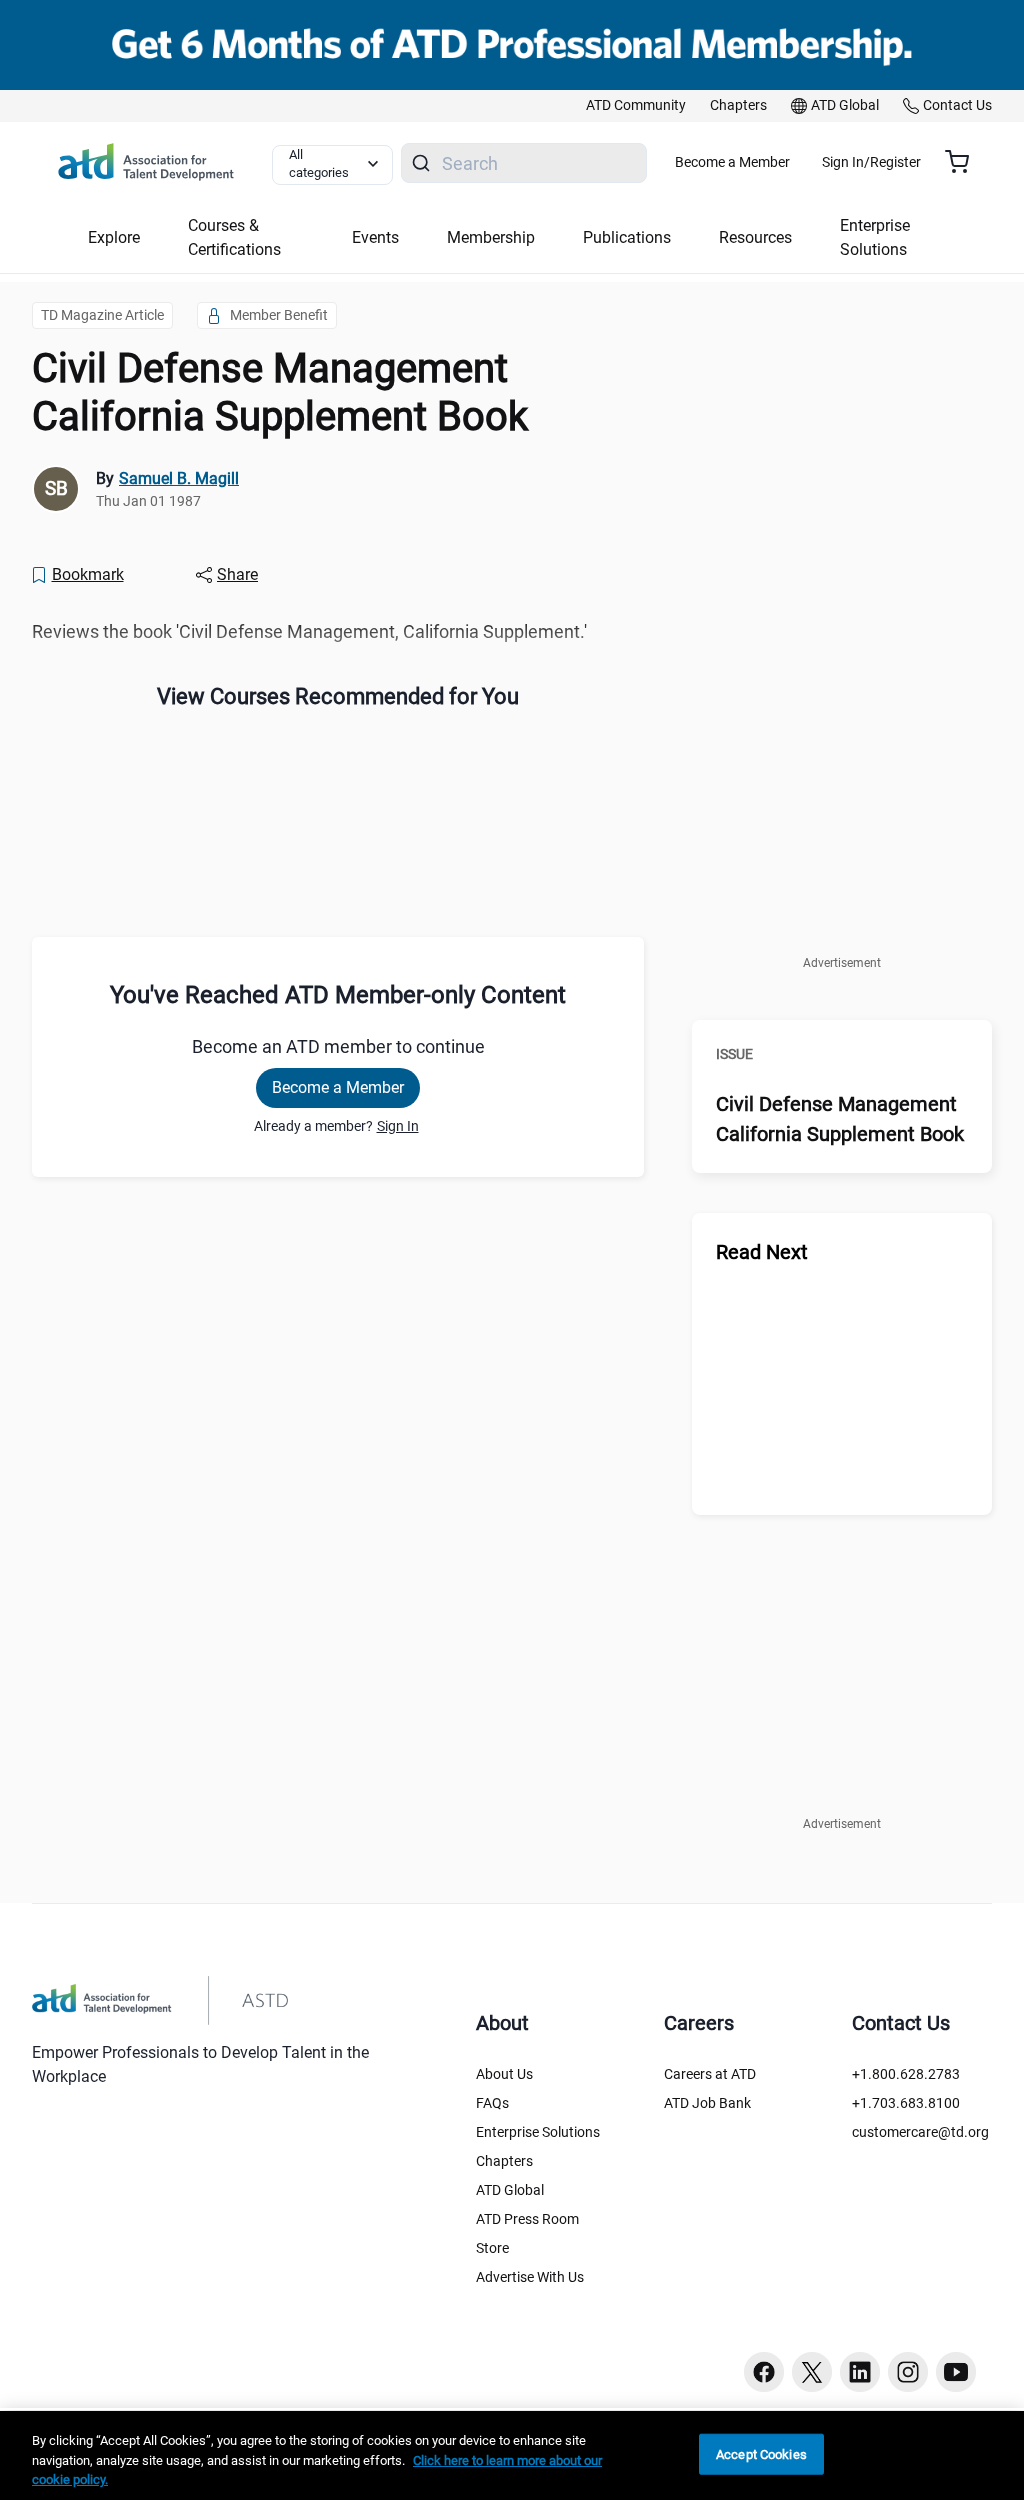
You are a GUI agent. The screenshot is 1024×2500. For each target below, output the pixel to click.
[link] (636, 106)
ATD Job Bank (707, 2103)
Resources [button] (755, 237)
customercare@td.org (920, 2132)
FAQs (492, 2103)
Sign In (398, 1126)
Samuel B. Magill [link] (179, 478)
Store (492, 2248)
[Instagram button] (908, 2372)
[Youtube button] (956, 2372)
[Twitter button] (812, 2372)
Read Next (762, 1252)
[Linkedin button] (860, 2372)
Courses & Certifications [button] (234, 237)
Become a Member (732, 162)
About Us (504, 2074)
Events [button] (375, 237)
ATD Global (510, 2190)
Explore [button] (114, 237)
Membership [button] (491, 237)
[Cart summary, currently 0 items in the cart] (964, 162)
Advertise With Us (530, 2277)
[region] (512, 2455)
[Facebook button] (764, 2372)
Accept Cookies (761, 2453)
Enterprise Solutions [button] (875, 237)
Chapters (504, 2161)
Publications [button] (627, 237)
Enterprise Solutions (538, 2132)
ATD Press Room (527, 2219)
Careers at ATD (710, 2074)
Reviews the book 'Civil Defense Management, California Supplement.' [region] (309, 631)
